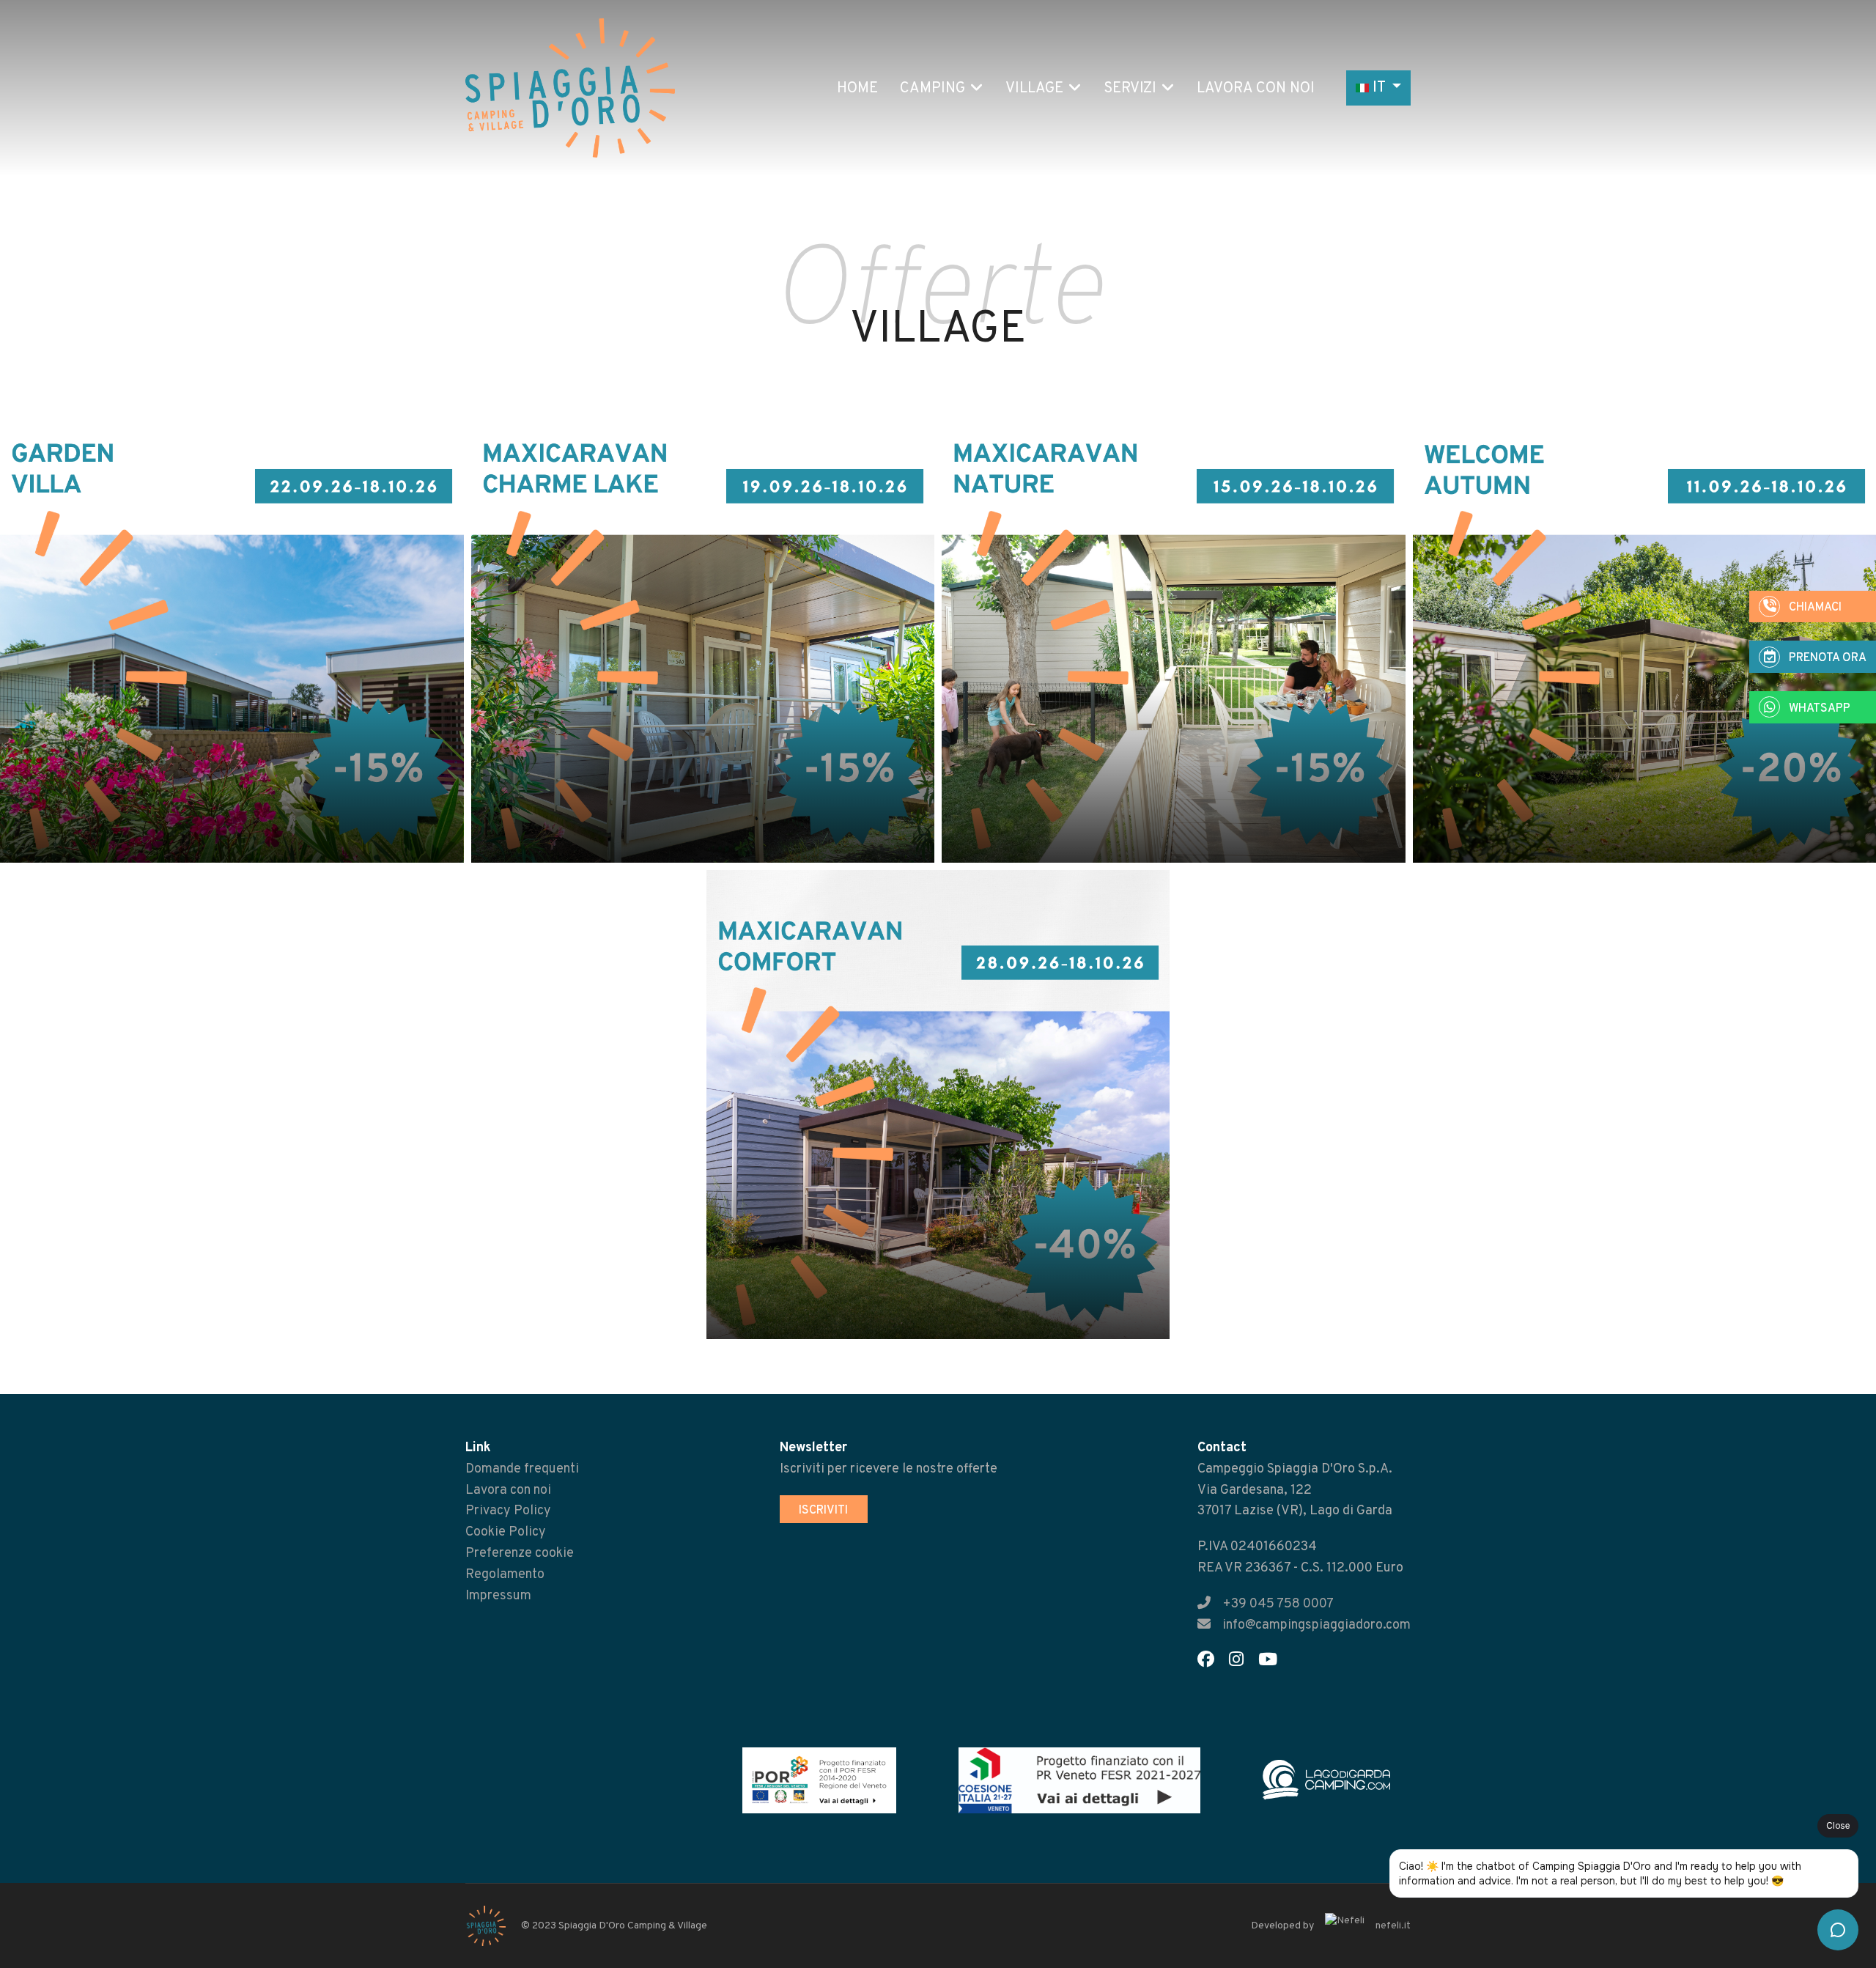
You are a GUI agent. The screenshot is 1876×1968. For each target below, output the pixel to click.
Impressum (498, 1596)
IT (1379, 88)
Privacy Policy (508, 1511)
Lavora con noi (1256, 89)
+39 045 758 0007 (1278, 1604)
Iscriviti (823, 1511)
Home (857, 89)
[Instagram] (1242, 1662)
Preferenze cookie (520, 1554)
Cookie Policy (506, 1532)
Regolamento (505, 1575)
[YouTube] (1274, 1662)
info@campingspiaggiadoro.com (1316, 1625)
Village (1034, 89)
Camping (933, 89)
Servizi (1130, 89)
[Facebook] (1212, 1662)
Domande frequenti (522, 1469)
